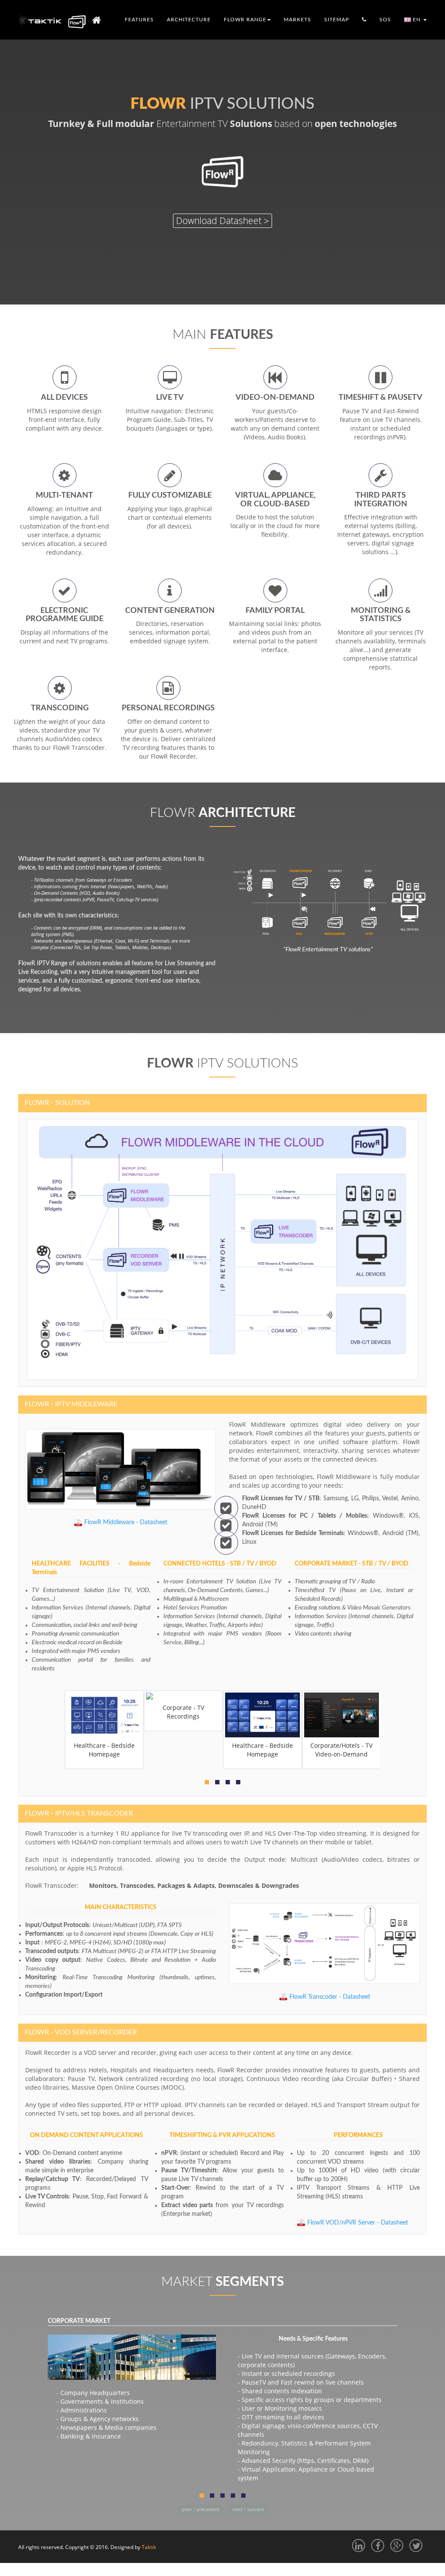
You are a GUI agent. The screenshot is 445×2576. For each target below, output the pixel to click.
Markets (297, 20)
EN (417, 20)
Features (139, 20)
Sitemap (337, 20)
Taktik (149, 2547)
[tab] (222, 1103)
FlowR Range (245, 20)
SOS (385, 20)
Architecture (189, 20)
